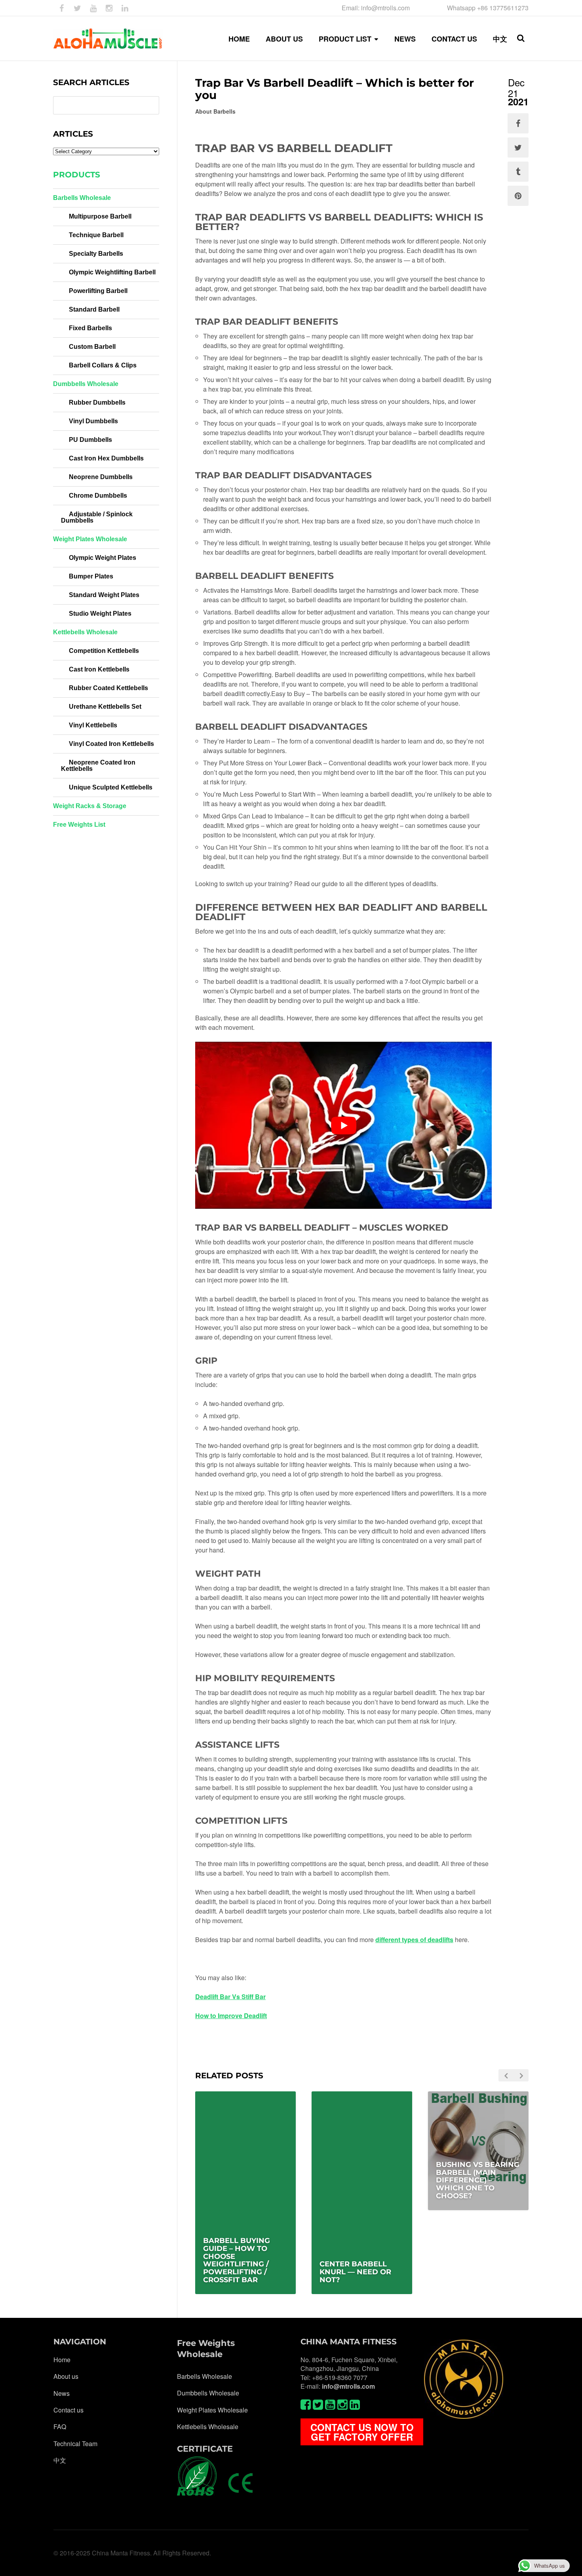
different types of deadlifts (414, 1940)
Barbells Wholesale (82, 198)
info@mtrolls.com (348, 2386)
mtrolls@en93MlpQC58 (486, 2215)
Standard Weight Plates (104, 595)
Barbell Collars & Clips (103, 365)
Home (62, 2360)
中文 (500, 39)
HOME (239, 39)
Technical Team (75, 2444)
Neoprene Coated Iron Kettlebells (98, 766)
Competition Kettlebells (104, 651)
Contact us (68, 2410)
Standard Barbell (94, 309)
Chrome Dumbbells (98, 496)
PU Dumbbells (90, 440)
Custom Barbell (92, 347)
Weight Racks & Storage (90, 806)
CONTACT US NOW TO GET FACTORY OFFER (362, 2432)
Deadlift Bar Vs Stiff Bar (230, 1997)
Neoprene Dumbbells (101, 477)
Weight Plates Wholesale (90, 539)
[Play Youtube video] (343, 1125)
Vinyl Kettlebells (93, 725)
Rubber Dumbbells (97, 402)
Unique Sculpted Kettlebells (111, 787)
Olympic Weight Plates (103, 558)
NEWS (405, 39)
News (62, 2393)
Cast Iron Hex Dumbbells (106, 458)
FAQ (60, 2427)
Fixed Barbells (90, 328)
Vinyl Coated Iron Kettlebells (111, 744)
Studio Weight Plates (100, 614)
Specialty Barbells (96, 254)
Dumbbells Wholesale (86, 384)
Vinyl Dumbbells (93, 421)
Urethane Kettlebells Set (105, 707)
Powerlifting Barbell (98, 291)
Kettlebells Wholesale (85, 632)
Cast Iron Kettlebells (99, 669)
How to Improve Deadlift (231, 2016)
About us (66, 2376)
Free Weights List (79, 825)
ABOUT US (284, 39)
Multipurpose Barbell (100, 216)
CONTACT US (454, 39)
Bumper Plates (91, 576)
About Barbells (215, 111)
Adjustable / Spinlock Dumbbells (97, 517)
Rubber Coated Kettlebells (108, 688)
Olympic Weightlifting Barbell (112, 272)
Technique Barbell (96, 235)
